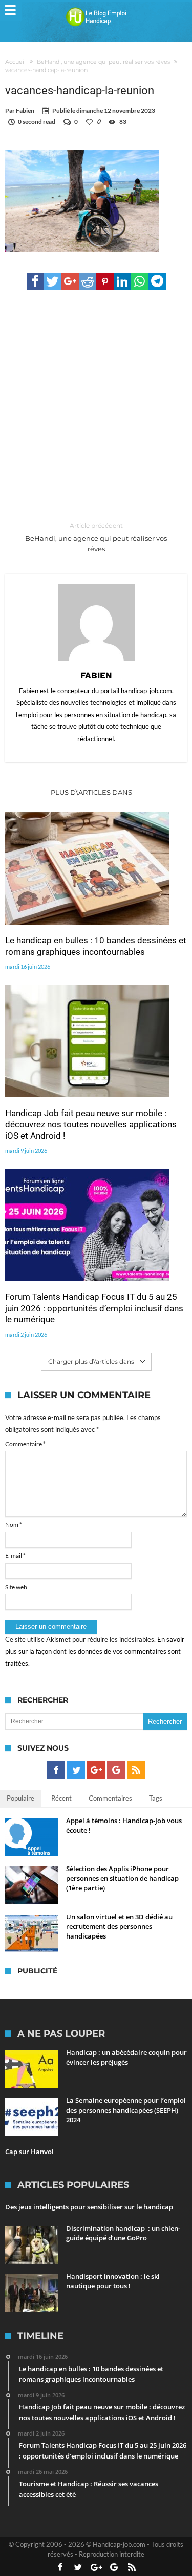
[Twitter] (76, 1770)
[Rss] (136, 1770)
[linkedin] (122, 281)
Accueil (15, 62)
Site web (16, 1587)
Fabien (25, 111)
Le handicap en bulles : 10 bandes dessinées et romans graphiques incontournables (96, 946)
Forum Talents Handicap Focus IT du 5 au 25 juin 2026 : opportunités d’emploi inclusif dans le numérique (94, 1308)
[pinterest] (105, 281)
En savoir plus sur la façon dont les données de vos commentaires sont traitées (95, 1651)
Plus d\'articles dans (92, 792)
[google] (70, 281)
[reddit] (88, 281)
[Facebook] (56, 1770)
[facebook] (35, 281)
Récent (61, 1798)
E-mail (15, 1556)
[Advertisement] (96, 406)
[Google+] (96, 1770)
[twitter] (53, 281)
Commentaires (110, 1798)
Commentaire (25, 1444)
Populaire (20, 1798)
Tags (156, 1798)
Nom (14, 1525)
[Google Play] (116, 1770)
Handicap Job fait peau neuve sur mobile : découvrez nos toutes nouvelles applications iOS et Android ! (91, 1124)
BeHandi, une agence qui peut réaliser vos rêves (103, 62)
